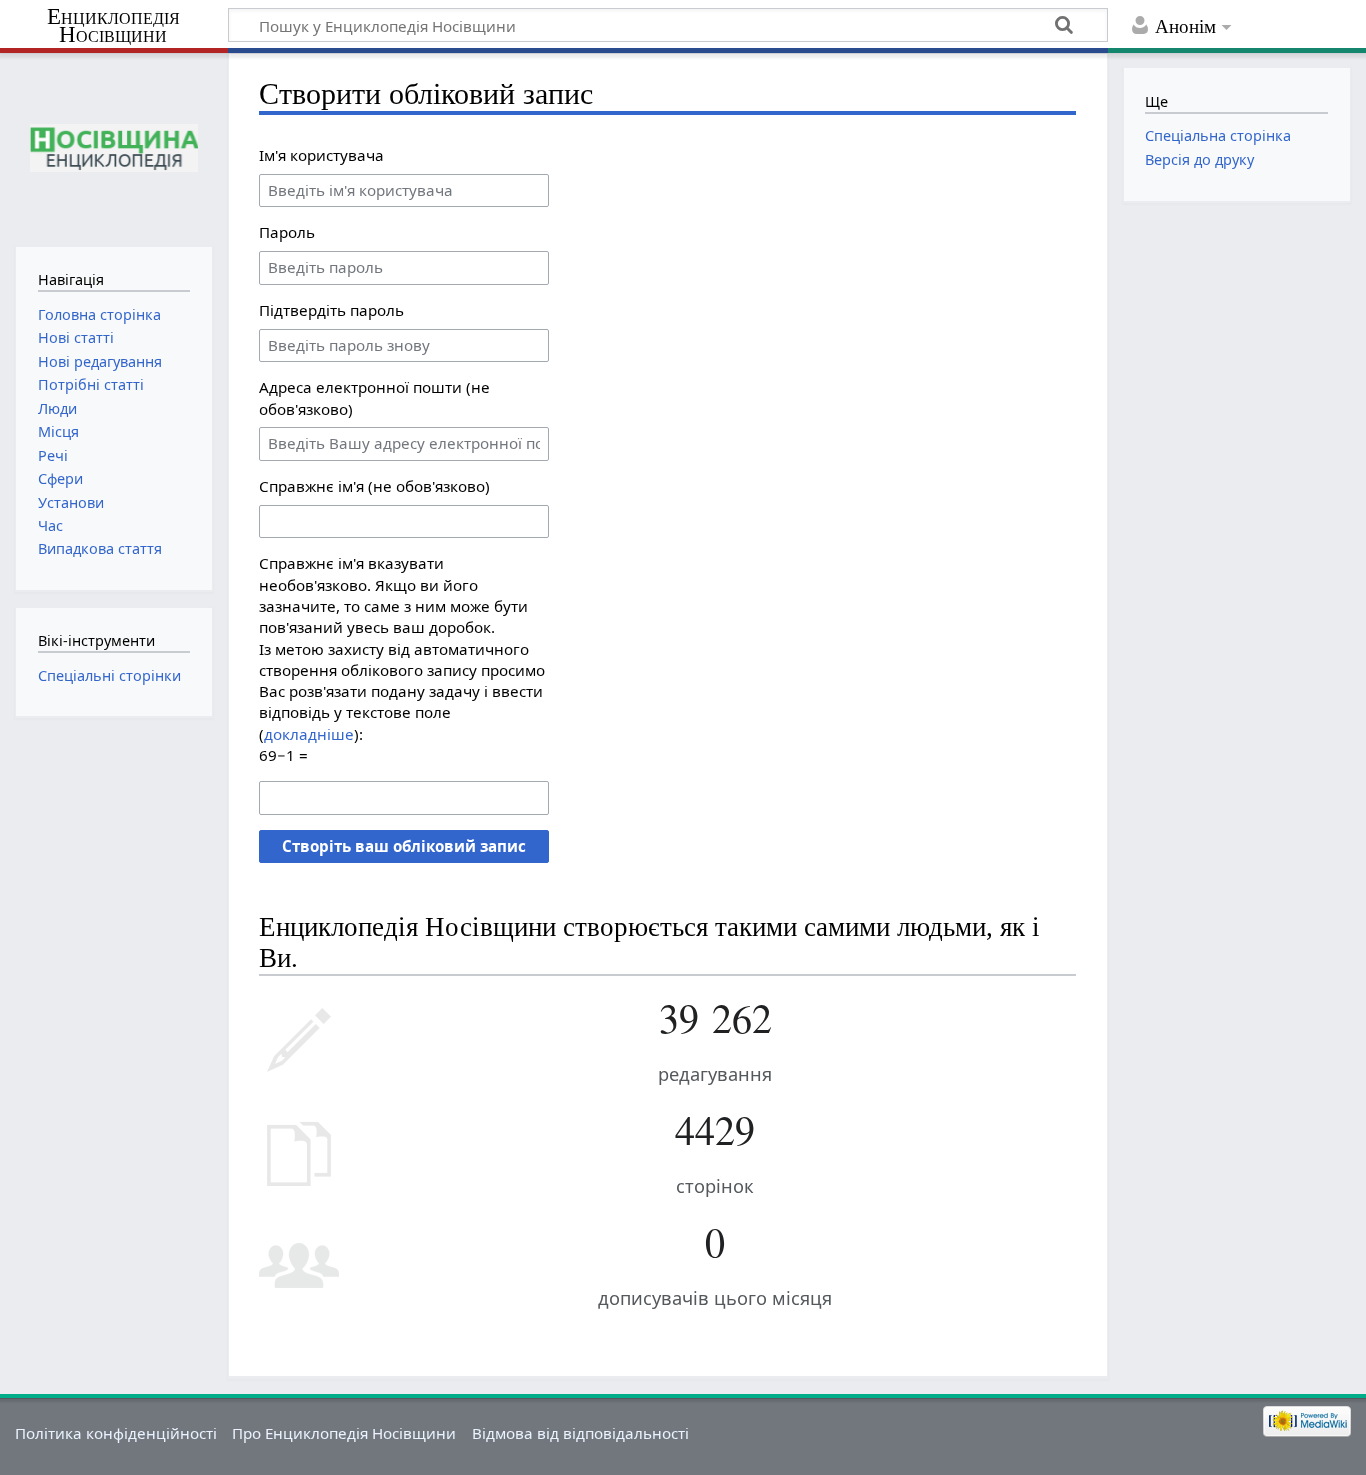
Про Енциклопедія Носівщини (344, 1433)
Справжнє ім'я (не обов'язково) (374, 486)
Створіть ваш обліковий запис (404, 846)
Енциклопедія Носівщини (113, 26)
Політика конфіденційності (116, 1433)
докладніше (309, 734)
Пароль (287, 232)
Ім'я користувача (321, 155)
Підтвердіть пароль (331, 310)
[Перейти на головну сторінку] (113, 147)
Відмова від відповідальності (580, 1433)
